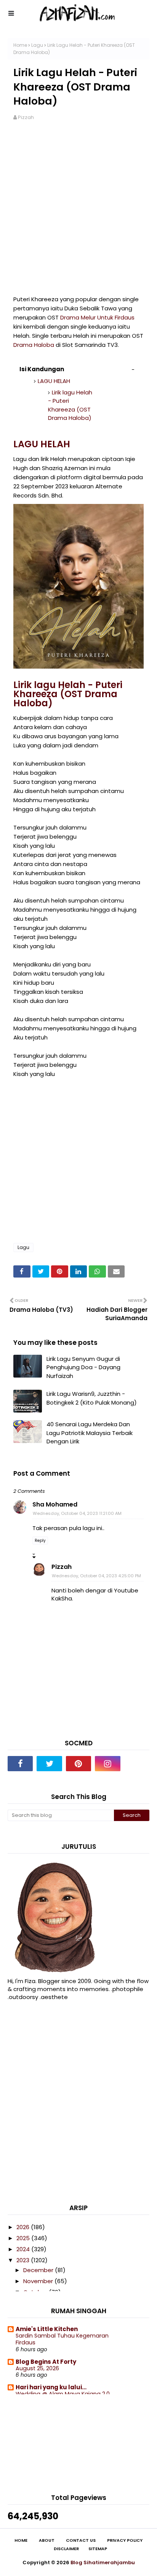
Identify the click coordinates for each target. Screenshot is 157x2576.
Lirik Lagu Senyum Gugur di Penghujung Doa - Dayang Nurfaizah (83, 1367)
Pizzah (26, 117)
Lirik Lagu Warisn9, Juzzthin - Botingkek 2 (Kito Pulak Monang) (92, 1398)
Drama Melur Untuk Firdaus (97, 317)
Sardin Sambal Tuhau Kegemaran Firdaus (62, 2339)
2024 (24, 2249)
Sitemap (98, 2549)
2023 (24, 2260)
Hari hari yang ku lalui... (51, 2387)
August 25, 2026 (37, 2368)
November (39, 2281)
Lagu (37, 45)
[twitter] (49, 1764)
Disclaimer (66, 2549)
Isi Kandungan (42, 369)
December (39, 2270)
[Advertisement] (78, 213)
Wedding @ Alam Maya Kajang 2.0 (63, 2394)
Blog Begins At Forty (46, 2362)
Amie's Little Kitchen (47, 2329)
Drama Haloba (34, 345)
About (47, 2540)
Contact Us (81, 2540)
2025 (24, 2238)
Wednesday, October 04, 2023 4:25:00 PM (96, 1576)
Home (20, 45)
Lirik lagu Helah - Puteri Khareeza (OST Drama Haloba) (70, 405)
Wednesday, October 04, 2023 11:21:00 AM (77, 1513)
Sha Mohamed (55, 1504)
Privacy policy (125, 2540)
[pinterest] (78, 1764)
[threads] (137, 1764)
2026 (24, 2227)
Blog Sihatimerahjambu (103, 2562)
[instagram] (107, 1764)
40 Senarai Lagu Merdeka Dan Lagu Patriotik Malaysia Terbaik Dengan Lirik (90, 1433)
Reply (40, 1541)
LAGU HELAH (54, 381)
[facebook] (20, 1764)
